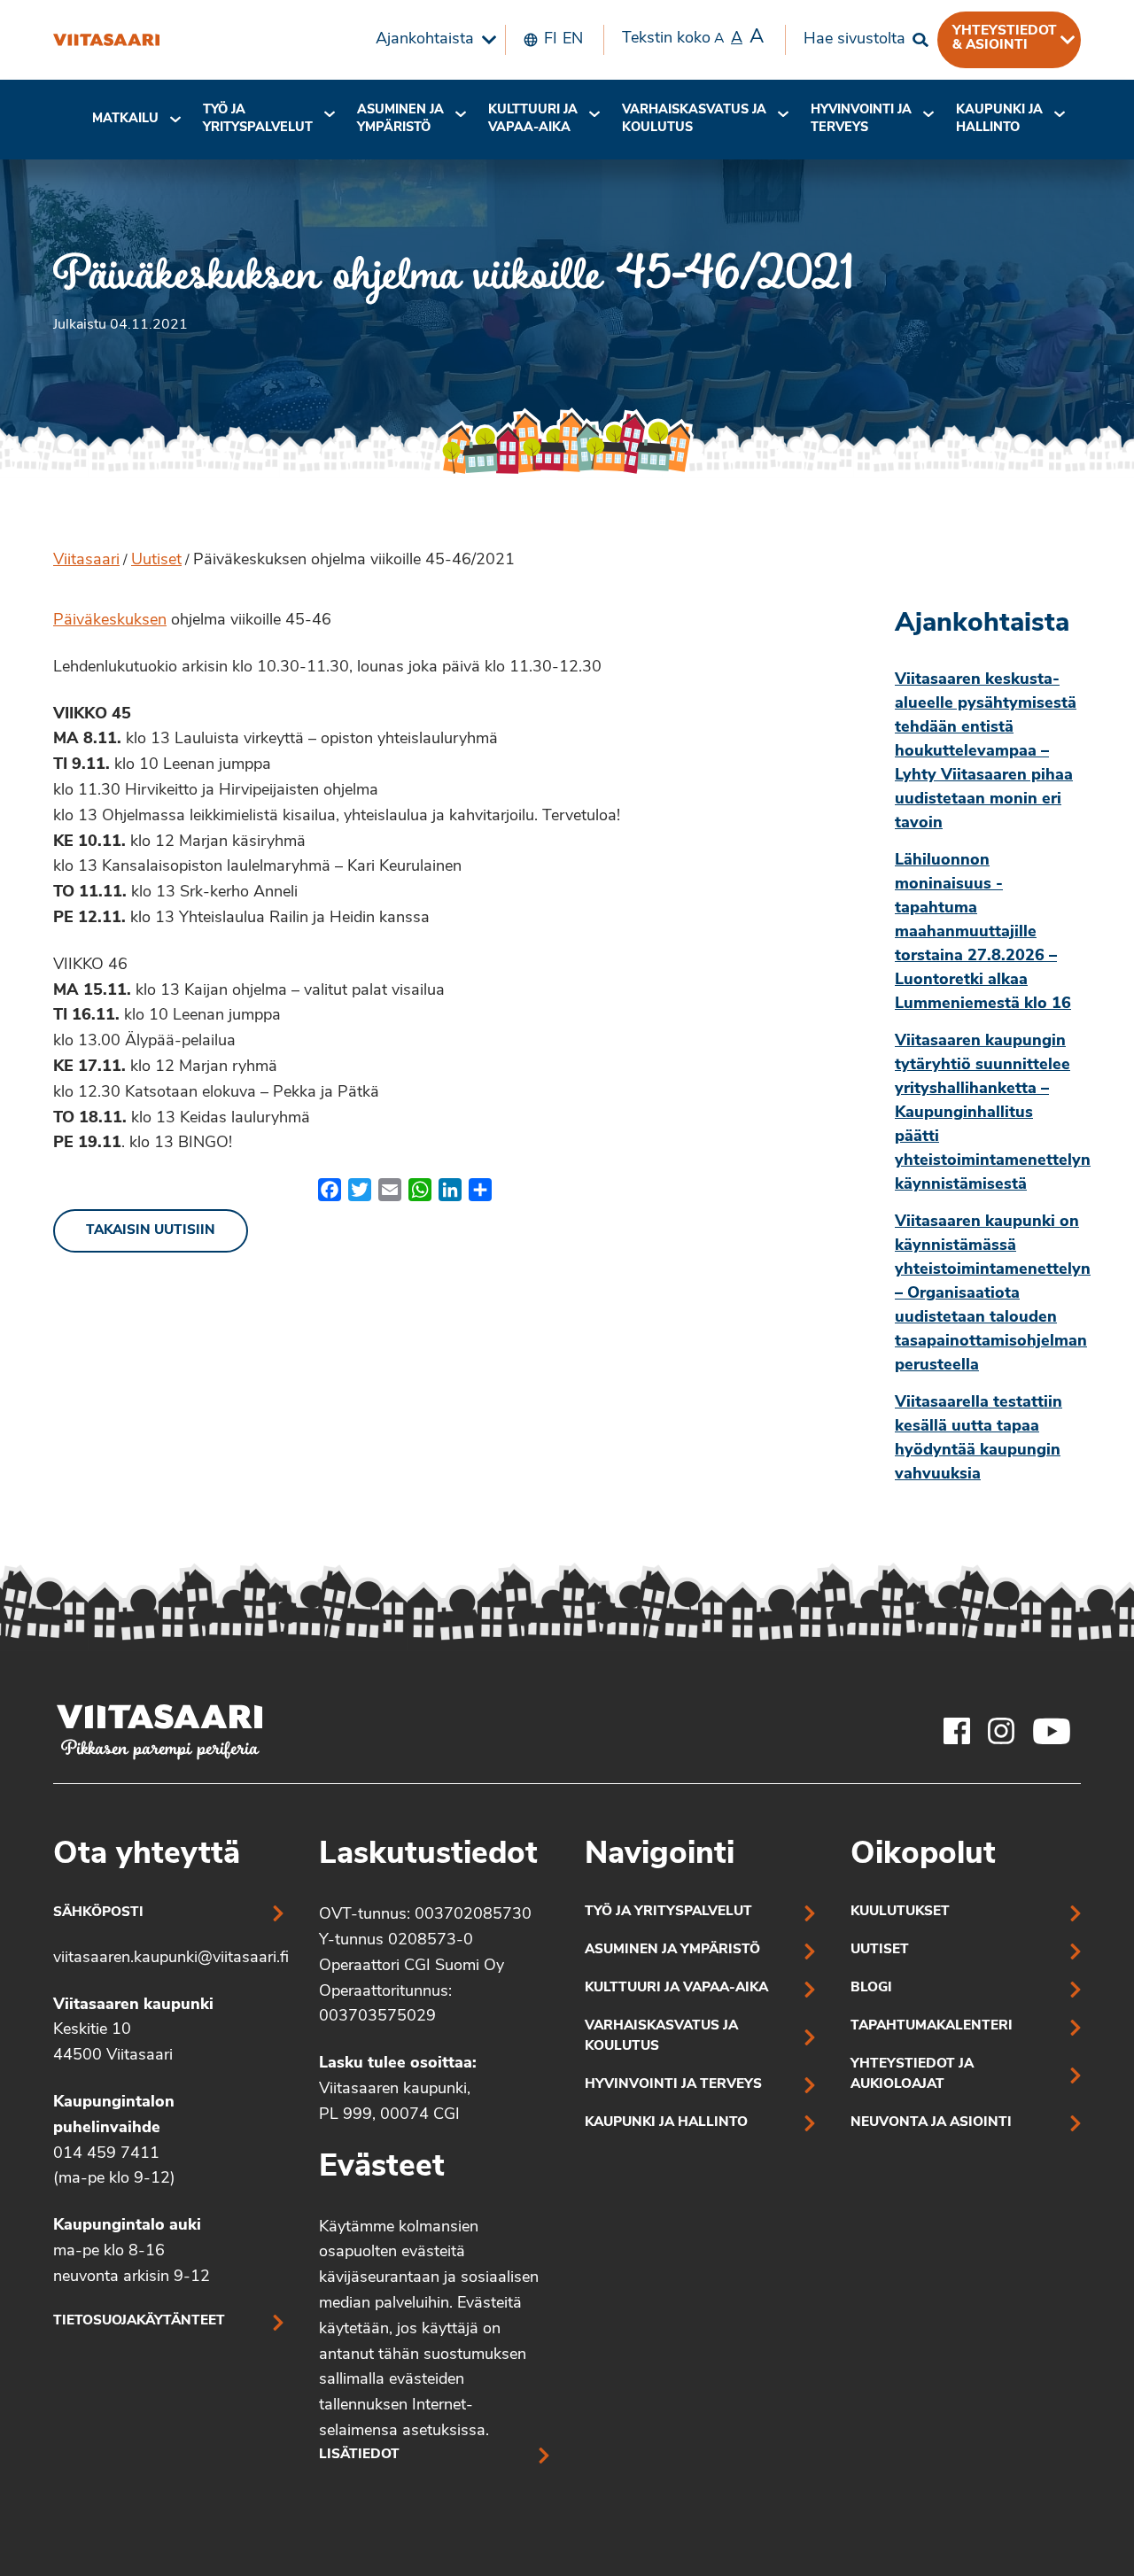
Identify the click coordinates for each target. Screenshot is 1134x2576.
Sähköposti (98, 1913)
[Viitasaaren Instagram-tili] (1001, 1731)
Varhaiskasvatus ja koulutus (694, 119)
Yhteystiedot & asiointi (1005, 38)
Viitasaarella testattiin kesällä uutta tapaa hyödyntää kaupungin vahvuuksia (979, 1439)
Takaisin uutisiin (151, 1231)
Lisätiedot (359, 2455)
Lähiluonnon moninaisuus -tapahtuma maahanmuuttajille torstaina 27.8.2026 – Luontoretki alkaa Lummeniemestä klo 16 (983, 933)
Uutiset (156, 561)
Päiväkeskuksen (110, 621)
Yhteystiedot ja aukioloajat (912, 2075)
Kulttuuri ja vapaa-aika (533, 119)
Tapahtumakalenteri (932, 2026)
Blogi (871, 1988)
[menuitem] (431, 40)
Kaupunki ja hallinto (999, 119)
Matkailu (125, 119)
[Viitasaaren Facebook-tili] (957, 1731)
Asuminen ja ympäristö (400, 119)
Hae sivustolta (854, 40)
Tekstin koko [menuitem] (693, 38)
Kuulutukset (900, 1912)
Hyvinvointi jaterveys (861, 119)
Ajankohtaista (425, 40)
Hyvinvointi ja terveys (673, 2085)
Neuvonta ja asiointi (931, 2123)
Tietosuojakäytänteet (139, 2321)
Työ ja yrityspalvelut (258, 119)
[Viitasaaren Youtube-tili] (1052, 1731)
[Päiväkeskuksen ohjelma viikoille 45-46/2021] (106, 40)
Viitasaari (86, 561)
